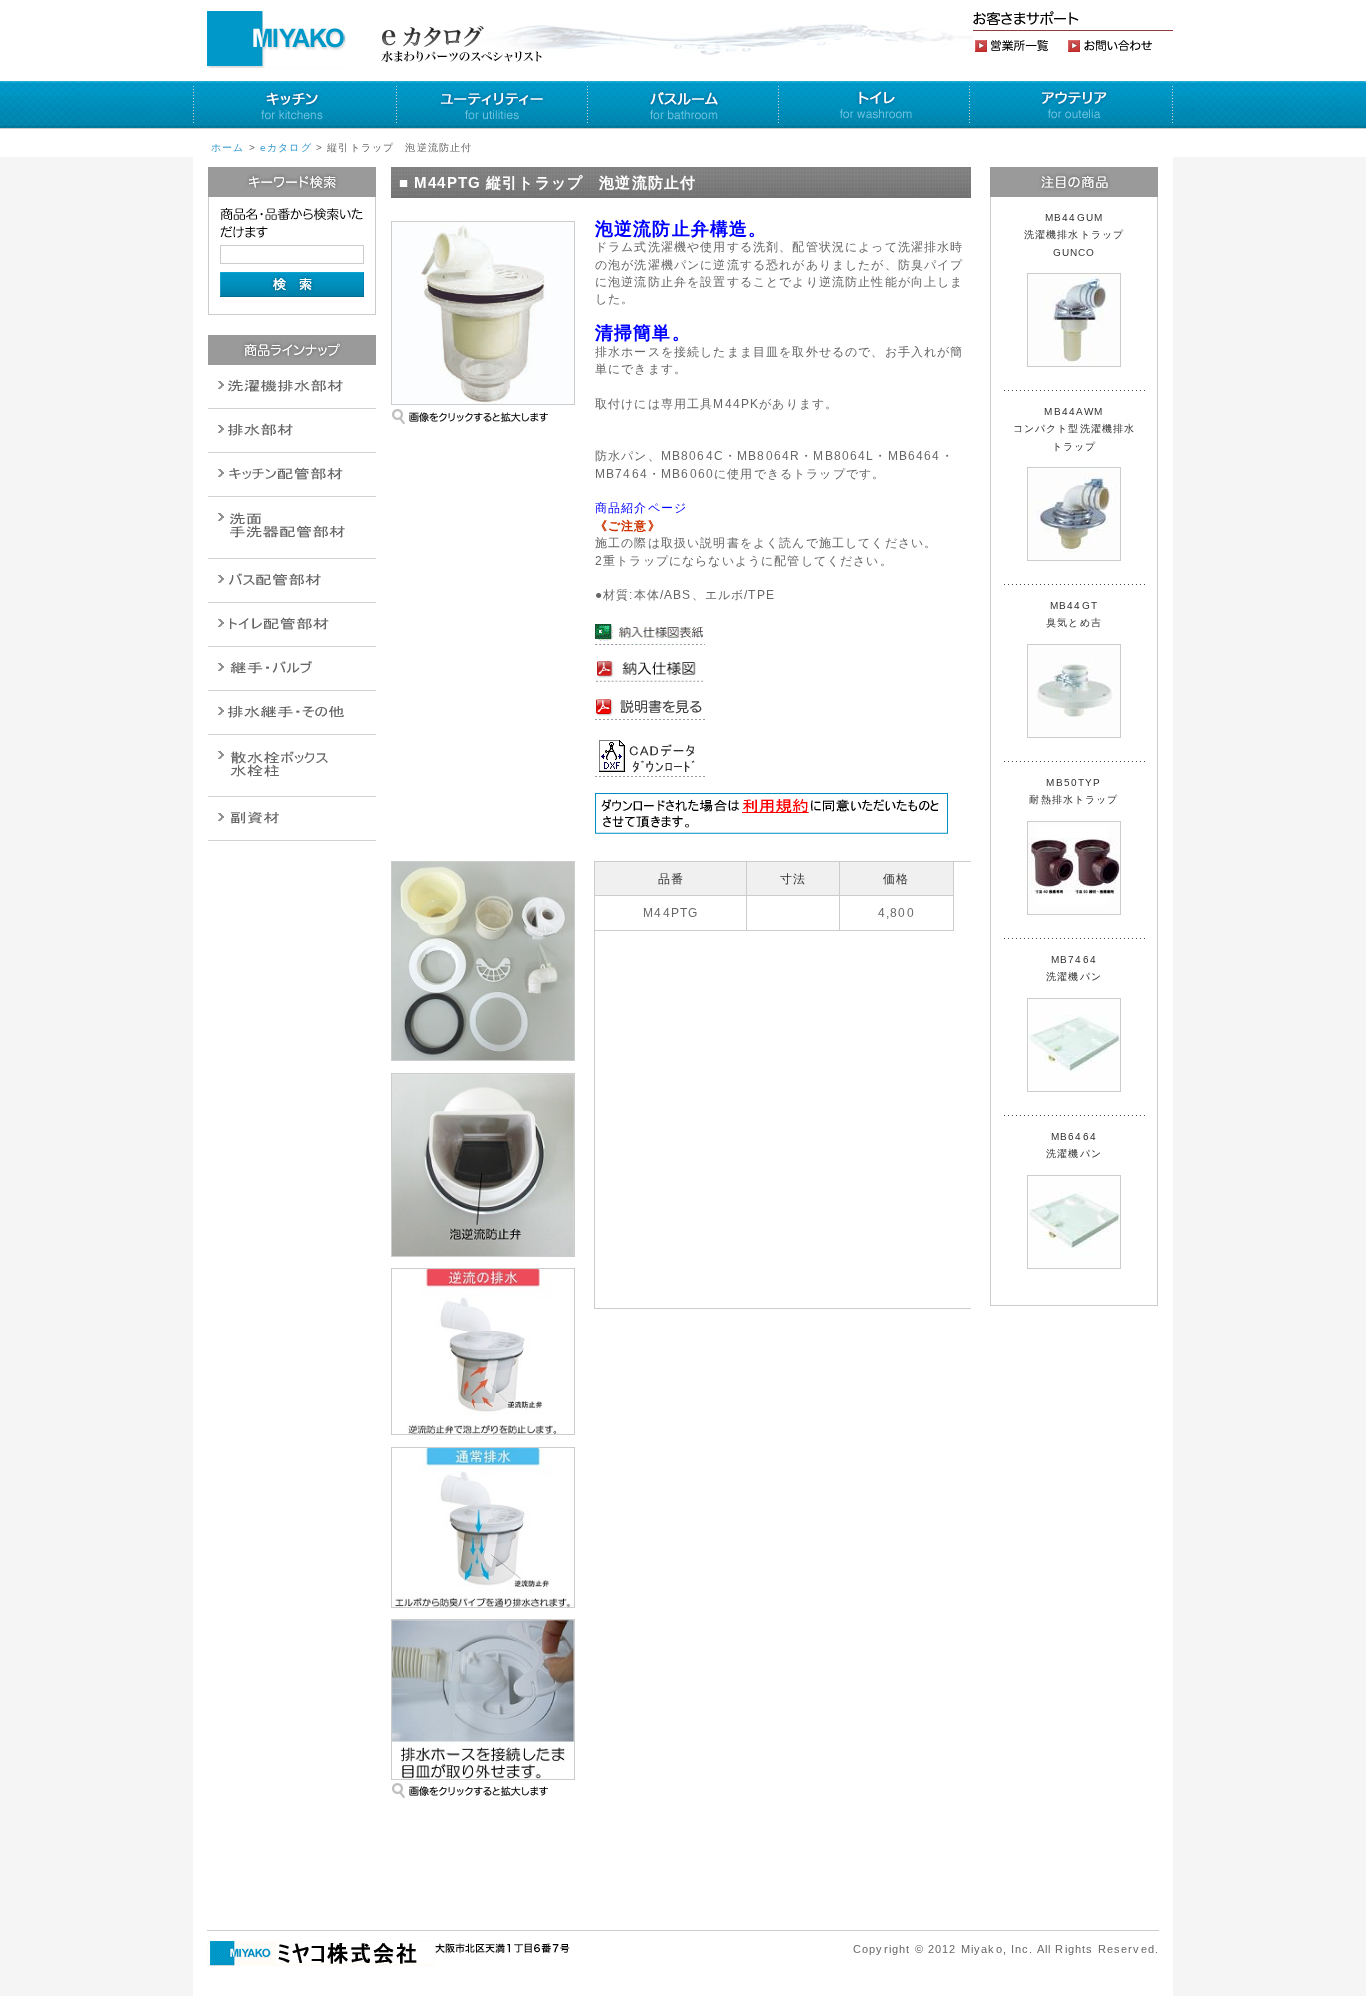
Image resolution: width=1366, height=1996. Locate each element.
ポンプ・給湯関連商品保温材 (292, 624)
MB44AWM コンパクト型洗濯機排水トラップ (1074, 429)
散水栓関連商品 (292, 527)
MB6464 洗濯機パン (1074, 1145)
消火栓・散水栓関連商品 (292, 765)
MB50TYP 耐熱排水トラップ (1073, 791)
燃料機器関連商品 (292, 712)
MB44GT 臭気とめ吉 (1074, 614)
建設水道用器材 (292, 818)
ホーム (227, 147)
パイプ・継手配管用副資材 (292, 474)
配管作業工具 (292, 668)
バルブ (292, 580)
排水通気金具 (292, 386)
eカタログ (286, 147)
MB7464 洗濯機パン (1074, 968)
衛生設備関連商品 (292, 430)
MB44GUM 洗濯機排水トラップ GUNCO (1080, 235)
